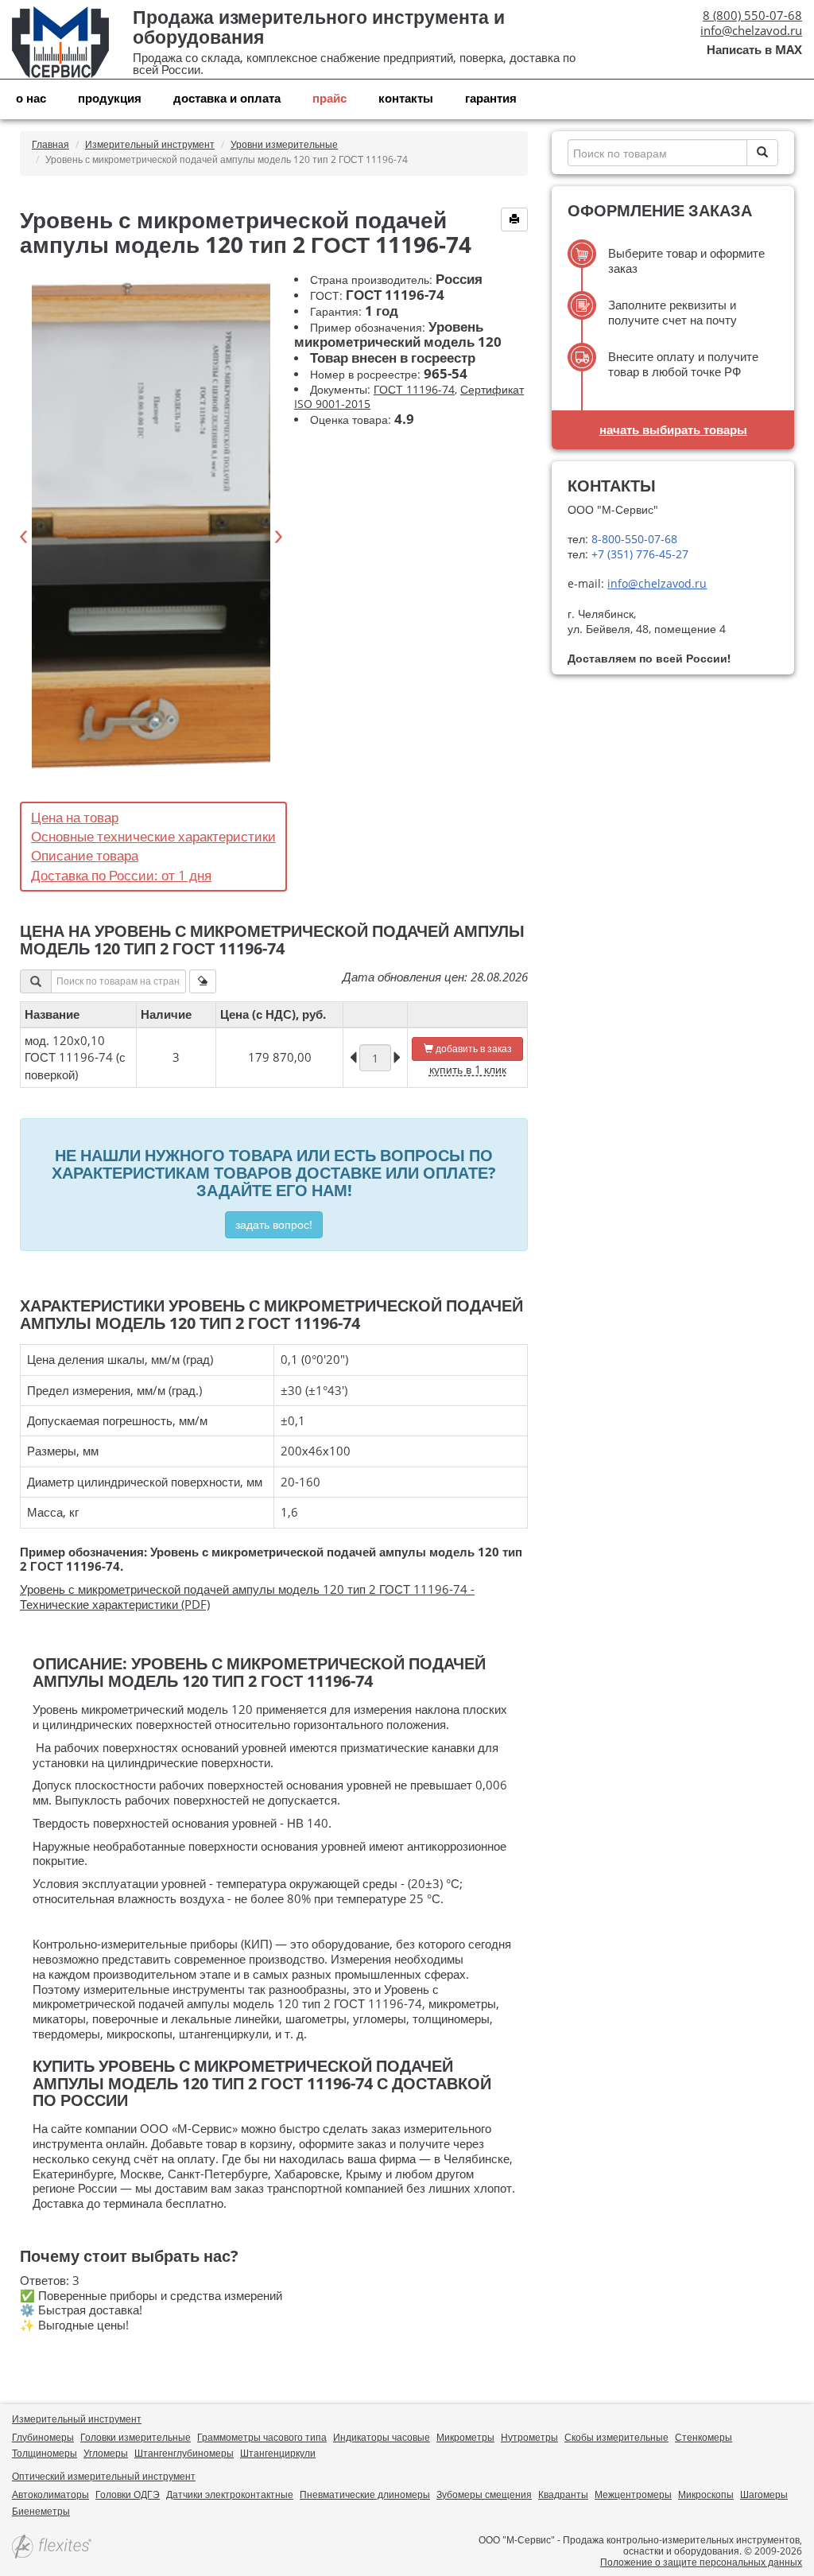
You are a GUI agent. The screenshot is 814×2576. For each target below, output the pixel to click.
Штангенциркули (278, 2453)
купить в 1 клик (468, 1069)
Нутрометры (529, 2437)
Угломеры (106, 2453)
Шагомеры (764, 2494)
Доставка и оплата (227, 98)
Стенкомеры (704, 2437)
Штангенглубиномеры (184, 2453)
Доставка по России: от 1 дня (121, 875)
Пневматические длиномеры (365, 2494)
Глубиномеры (43, 2437)
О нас (31, 98)
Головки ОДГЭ (128, 2494)
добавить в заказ (473, 1049)
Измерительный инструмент (77, 2419)
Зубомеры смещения (484, 2494)
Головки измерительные (136, 2437)
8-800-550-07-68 (633, 539)
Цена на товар (75, 817)
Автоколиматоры (50, 2494)
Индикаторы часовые (382, 2437)
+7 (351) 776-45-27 (638, 554)
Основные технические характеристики (153, 836)
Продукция (110, 98)
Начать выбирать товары (673, 429)
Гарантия (491, 98)
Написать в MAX (754, 50)
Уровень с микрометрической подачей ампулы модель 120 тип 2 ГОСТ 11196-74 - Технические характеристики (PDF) (247, 1597)
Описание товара (85, 855)
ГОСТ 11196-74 (414, 389)
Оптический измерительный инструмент (104, 2476)
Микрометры (465, 2437)
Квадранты (563, 2494)
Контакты (406, 98)
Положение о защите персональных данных (701, 2562)
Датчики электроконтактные (230, 2494)
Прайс (329, 98)
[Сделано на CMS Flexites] (52, 2548)
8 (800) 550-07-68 (752, 15)
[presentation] (24, 537)
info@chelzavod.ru (751, 30)
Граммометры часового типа (262, 2437)
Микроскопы (706, 2494)
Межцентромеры (633, 2494)
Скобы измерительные (616, 2437)
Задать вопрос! (274, 1224)
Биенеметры (41, 2511)
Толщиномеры (45, 2453)
